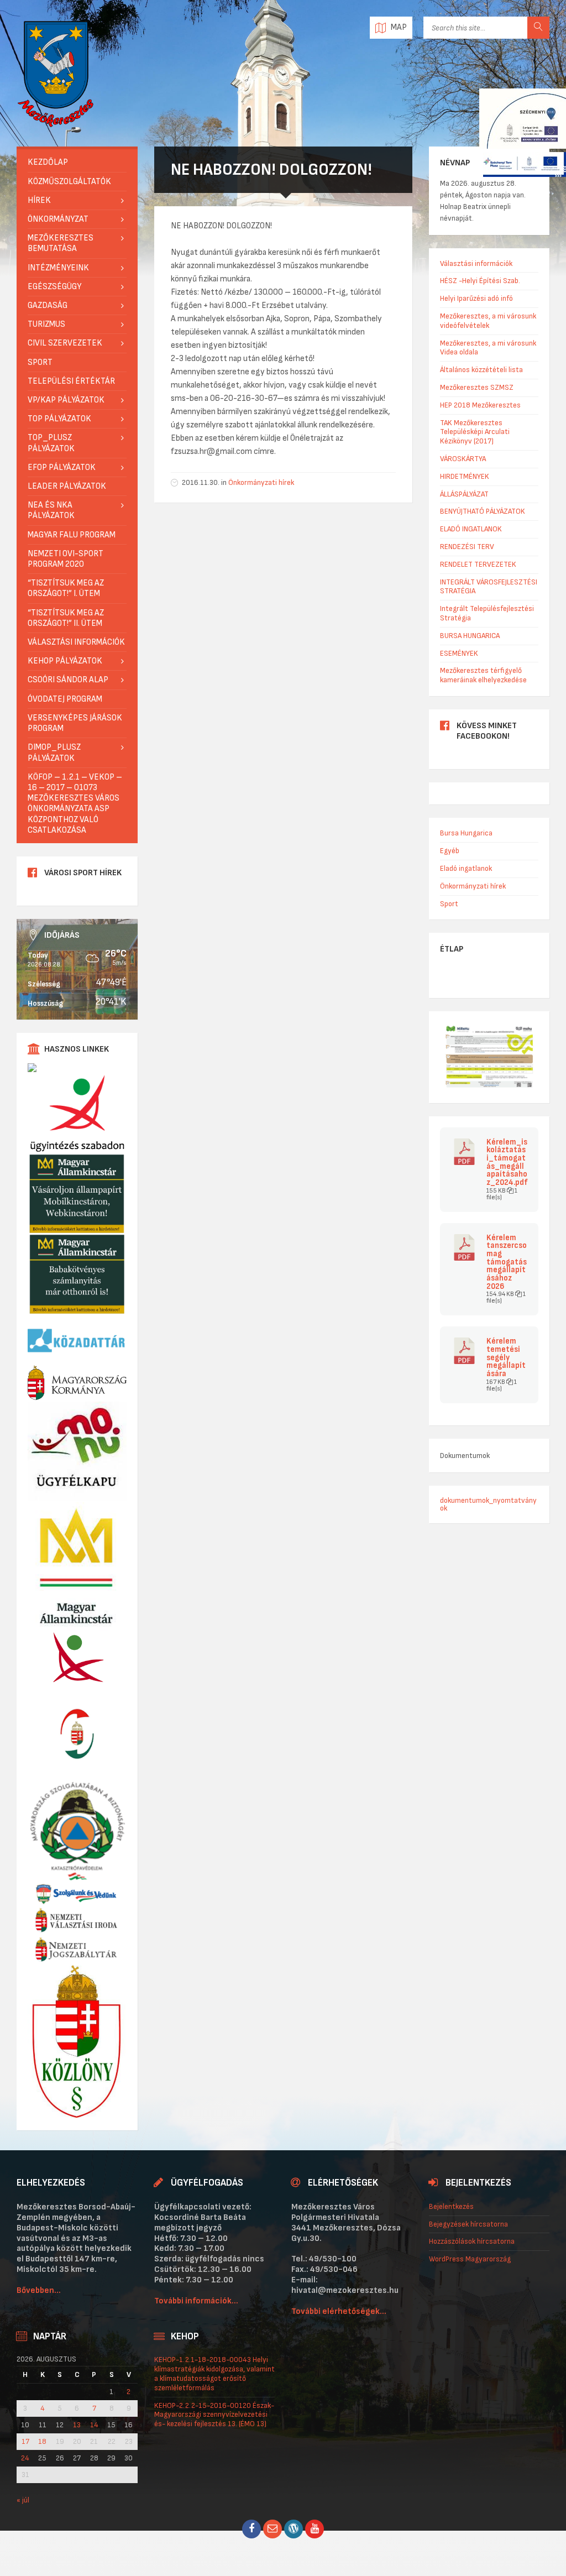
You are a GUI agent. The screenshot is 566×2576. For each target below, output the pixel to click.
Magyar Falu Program (72, 535)
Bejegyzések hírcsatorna (468, 2224)
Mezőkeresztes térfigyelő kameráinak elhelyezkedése (483, 675)
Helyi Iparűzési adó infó (476, 298)
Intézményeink (58, 268)
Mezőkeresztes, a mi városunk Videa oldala (488, 348)
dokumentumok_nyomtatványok (488, 1504)
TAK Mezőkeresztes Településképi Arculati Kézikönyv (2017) (475, 432)
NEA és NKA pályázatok (51, 510)
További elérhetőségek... (339, 2311)
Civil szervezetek (65, 343)
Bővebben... (39, 2290)
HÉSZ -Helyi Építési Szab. (480, 281)
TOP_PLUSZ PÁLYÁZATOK (51, 443)
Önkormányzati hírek (261, 482)
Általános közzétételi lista (481, 370)
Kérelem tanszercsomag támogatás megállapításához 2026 (507, 1263)
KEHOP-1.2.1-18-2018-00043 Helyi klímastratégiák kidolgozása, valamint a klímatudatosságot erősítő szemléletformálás (214, 2373)
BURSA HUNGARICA (470, 636)
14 (94, 2425)
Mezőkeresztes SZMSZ (477, 387)
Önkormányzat (58, 219)
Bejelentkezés (451, 2206)
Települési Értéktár (71, 381)
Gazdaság (48, 305)
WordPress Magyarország (470, 2259)
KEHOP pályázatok (65, 661)
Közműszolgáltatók (69, 182)
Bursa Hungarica (466, 833)
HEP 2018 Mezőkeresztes (480, 405)
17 (25, 2442)
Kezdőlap (48, 162)
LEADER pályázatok (67, 486)
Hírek (39, 200)
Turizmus (46, 324)
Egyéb (450, 851)
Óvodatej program (65, 699)
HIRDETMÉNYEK (465, 476)
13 (77, 2425)
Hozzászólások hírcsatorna (472, 2241)
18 (42, 2442)
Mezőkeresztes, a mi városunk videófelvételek (488, 321)
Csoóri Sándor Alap (68, 680)
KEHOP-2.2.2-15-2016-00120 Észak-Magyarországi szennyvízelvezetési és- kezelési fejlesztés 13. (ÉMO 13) (214, 2415)
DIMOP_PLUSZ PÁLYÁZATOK (54, 753)
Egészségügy (54, 287)
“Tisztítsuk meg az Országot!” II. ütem (66, 618)
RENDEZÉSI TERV (467, 547)
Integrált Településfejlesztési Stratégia (487, 613)
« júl (23, 2500)
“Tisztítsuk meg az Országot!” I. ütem (66, 588)
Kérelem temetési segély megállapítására (506, 1358)
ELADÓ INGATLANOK (471, 529)
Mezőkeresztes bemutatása (61, 243)
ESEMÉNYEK (459, 653)
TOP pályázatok (59, 419)
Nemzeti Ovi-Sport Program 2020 (65, 559)
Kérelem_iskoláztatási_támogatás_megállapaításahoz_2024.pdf (507, 1163)
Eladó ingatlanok (466, 868)
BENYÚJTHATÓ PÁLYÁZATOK (483, 511)
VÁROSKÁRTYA (463, 459)
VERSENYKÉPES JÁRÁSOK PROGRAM (75, 723)
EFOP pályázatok (62, 467)
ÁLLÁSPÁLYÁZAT (464, 494)
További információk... (196, 2301)
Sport (40, 362)
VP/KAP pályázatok (66, 400)
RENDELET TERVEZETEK (478, 564)
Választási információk (76, 642)
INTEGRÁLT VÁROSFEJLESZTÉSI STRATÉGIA (489, 587)
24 (25, 2458)
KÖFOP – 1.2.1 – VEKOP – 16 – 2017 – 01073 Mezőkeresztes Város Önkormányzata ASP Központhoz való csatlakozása (75, 804)
